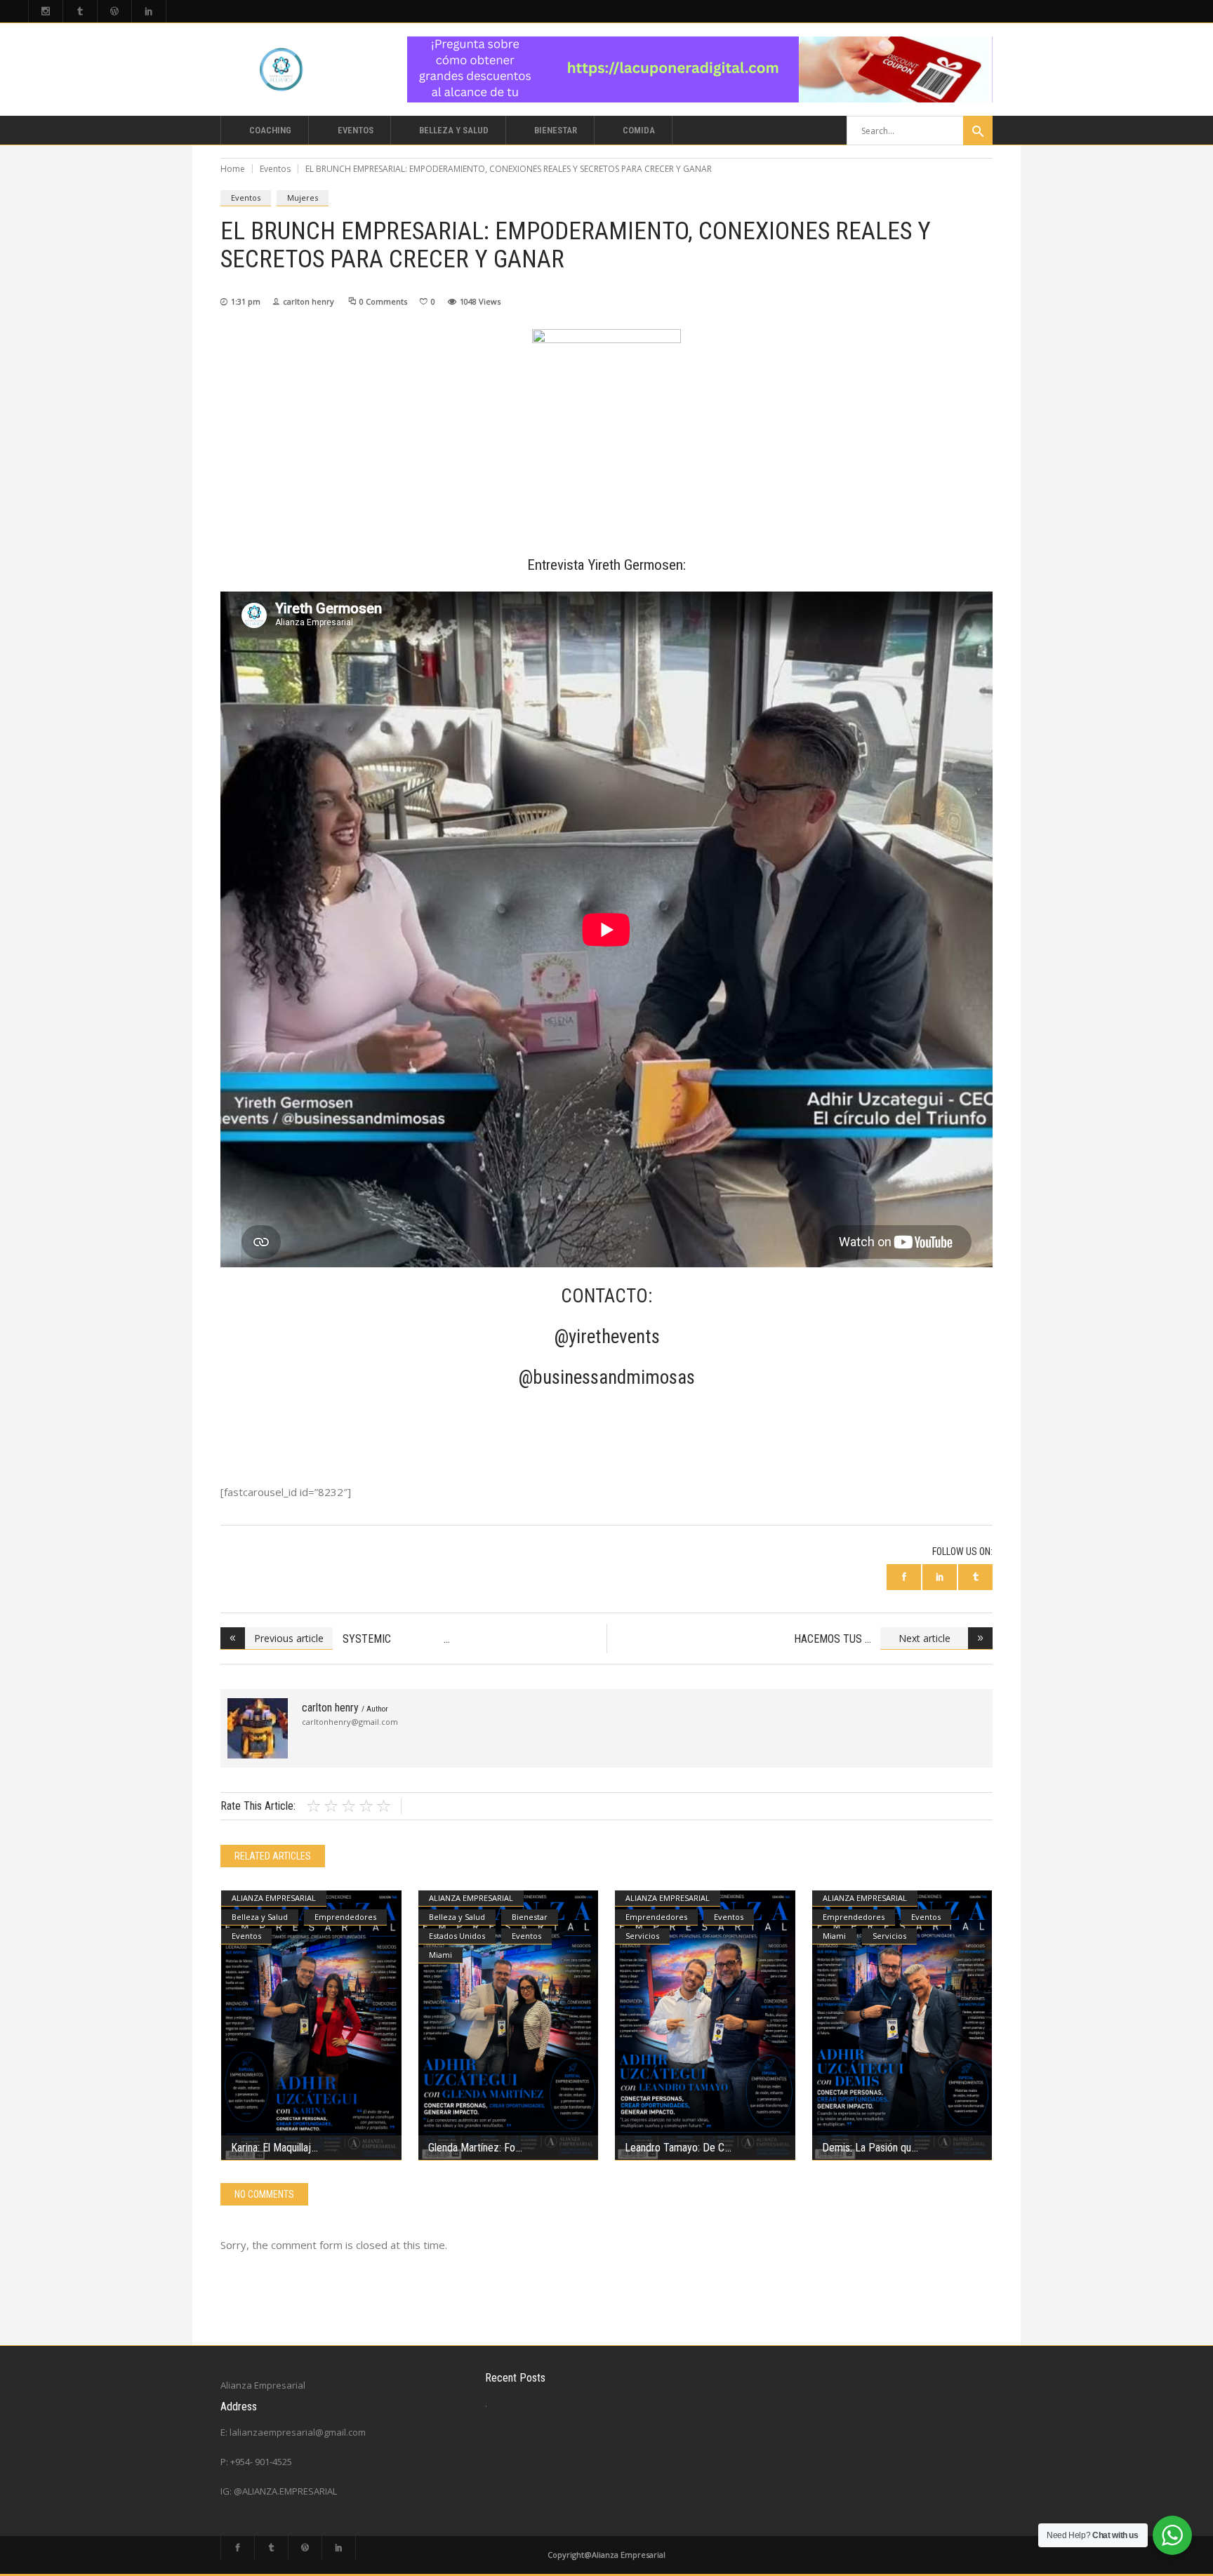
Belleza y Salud (260, 1917)
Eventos (275, 169)
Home (233, 169)
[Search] (978, 131)
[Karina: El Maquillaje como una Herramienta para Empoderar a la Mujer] (311, 2026)
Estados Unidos (457, 1936)
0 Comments (383, 301)
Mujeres (303, 198)
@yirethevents (607, 1337)
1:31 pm (246, 301)
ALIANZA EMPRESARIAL (274, 1898)
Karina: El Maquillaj (271, 2148)
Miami (440, 1955)
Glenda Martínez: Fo (472, 2148)
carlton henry (309, 301)
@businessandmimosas (606, 1377)
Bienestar (530, 1917)
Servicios (642, 1936)
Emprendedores (345, 1917)
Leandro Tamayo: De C (675, 2148)
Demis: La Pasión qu (867, 2148)
